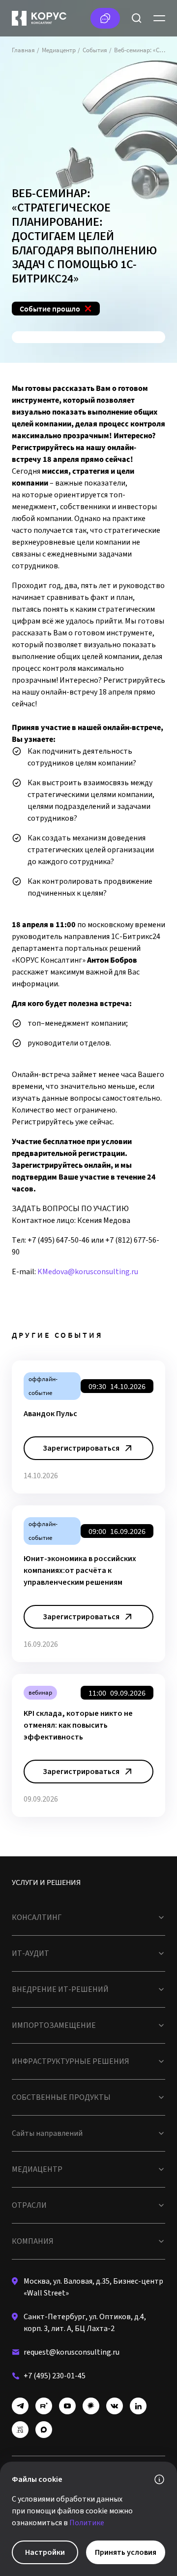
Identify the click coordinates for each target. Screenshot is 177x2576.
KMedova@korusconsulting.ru (88, 1272)
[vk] (115, 2406)
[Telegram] (20, 2406)
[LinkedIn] (138, 2406)
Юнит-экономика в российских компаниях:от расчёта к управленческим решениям (80, 1570)
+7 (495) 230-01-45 (55, 2376)
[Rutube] (44, 2406)
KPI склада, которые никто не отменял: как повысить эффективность (78, 1725)
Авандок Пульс (50, 1414)
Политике (87, 2523)
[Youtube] (67, 2406)
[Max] (44, 2430)
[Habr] (91, 2406)
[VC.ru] (20, 2430)
